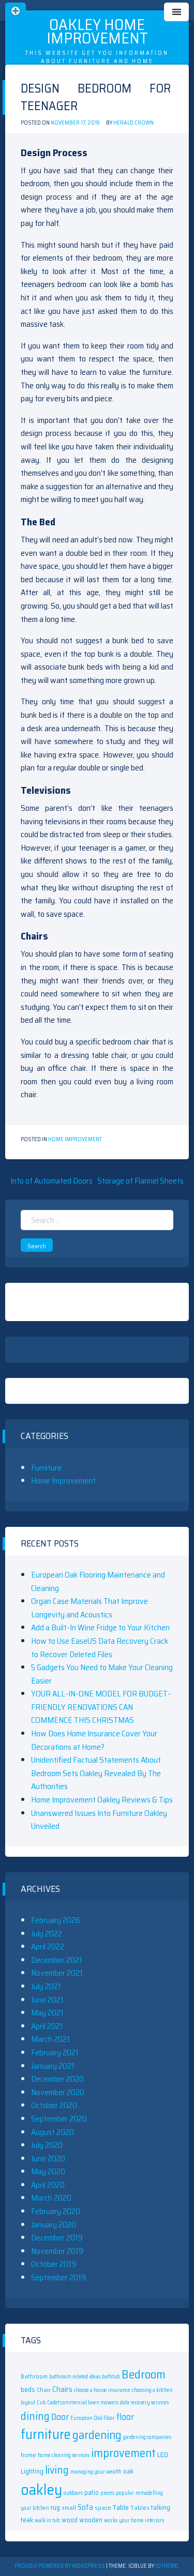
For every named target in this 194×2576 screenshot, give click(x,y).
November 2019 (57, 2251)
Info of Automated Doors (51, 1181)
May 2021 (47, 2013)
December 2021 (57, 1960)
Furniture (46, 1468)
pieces (107, 2493)
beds (28, 2389)
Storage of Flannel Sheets (140, 1181)
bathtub (111, 2377)
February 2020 (56, 2211)
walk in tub (47, 2520)
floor (125, 2417)
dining (35, 2416)
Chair (44, 2390)
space (103, 2507)
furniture (46, 2434)
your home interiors (141, 2520)
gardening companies (147, 2437)
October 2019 (54, 2264)
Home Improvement (75, 1139)
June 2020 (48, 2158)
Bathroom (34, 2376)
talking (161, 2507)
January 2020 (54, 2225)
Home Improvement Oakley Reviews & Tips (102, 1800)
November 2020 (58, 2092)
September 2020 (59, 2119)
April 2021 (47, 2026)
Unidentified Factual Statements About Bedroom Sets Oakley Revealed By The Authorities (96, 1773)
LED (163, 2454)
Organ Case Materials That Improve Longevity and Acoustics (89, 1608)
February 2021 (55, 2052)
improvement (123, 2453)
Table (121, 2507)
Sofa (85, 2507)
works (111, 2520)
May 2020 (48, 2171)
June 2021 (47, 2000)
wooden (91, 2520)
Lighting (32, 2471)
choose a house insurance (102, 2390)
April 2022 (48, 1946)
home (28, 2455)
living (57, 2470)
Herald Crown (133, 123)
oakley (41, 2490)
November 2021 (57, 1973)
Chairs (62, 2389)
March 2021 (50, 2039)
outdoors (73, 2493)
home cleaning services (64, 2455)
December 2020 (57, 2079)
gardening (97, 2435)
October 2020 (54, 2105)
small (69, 2507)
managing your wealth (96, 2472)
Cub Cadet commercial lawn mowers (78, 2403)
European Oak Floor (93, 2418)
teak (27, 2520)
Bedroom (144, 2374)
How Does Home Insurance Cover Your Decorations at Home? (94, 1740)
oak (128, 2471)
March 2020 (51, 2198)
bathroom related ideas (75, 2377)
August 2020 (53, 2132)
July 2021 (46, 1986)
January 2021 (53, 2066)
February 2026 (56, 1920)
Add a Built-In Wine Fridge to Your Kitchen (100, 1627)
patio (92, 2492)
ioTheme (167, 2566)
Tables (140, 2507)
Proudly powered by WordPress (60, 2566)
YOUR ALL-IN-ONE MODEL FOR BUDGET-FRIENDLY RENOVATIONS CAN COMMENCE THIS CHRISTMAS (101, 1707)
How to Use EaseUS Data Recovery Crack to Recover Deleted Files (100, 1648)
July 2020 (47, 2145)
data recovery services (144, 2403)
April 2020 (48, 2185)
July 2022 (47, 1934)
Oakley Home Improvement (97, 31)
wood (70, 2520)
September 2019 (58, 2277)
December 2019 (57, 2238)
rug (55, 2507)
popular (125, 2493)
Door (60, 2417)
